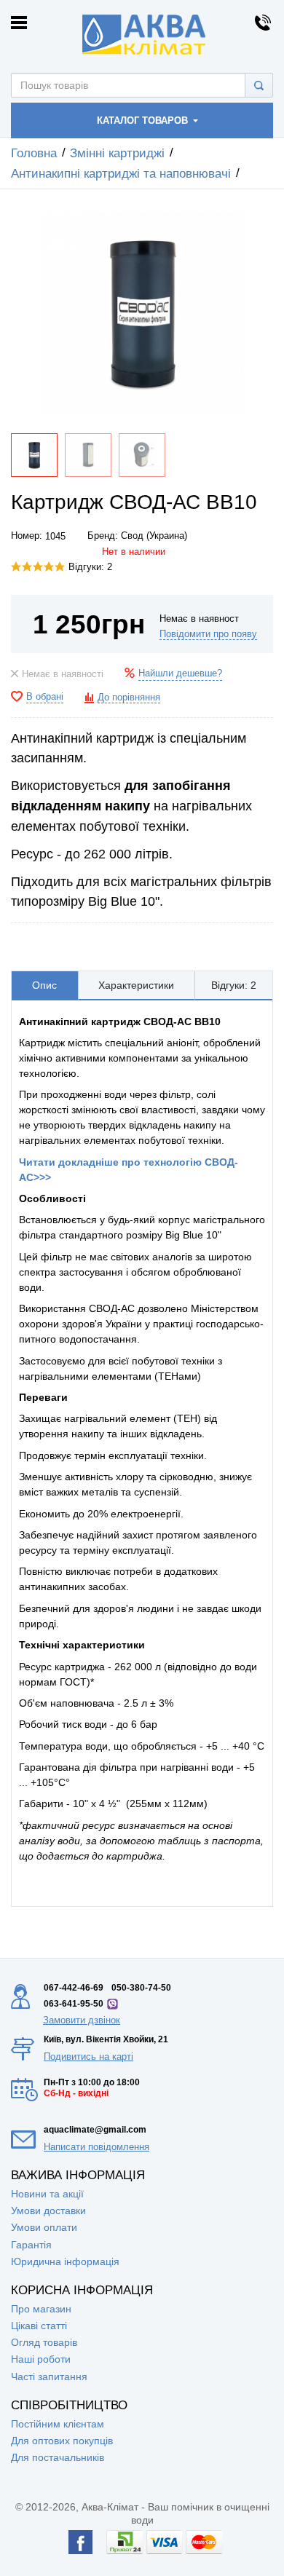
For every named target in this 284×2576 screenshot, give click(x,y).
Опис (44, 985)
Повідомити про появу (208, 634)
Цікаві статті (39, 2326)
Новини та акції (47, 2194)
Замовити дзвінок (82, 2020)
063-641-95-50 (74, 2004)
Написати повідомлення (96, 2147)
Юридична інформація (65, 2261)
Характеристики (136, 985)
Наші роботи (41, 2359)
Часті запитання (49, 2377)
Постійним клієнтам (58, 2424)
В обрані (45, 697)
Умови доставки (48, 2210)
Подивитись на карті (88, 2057)
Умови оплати (44, 2227)
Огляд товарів (44, 2342)
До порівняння (129, 698)
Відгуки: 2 (90, 567)
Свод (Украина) (154, 536)
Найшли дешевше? (180, 673)
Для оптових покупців (62, 2441)
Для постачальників (58, 2457)
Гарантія (31, 2245)
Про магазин (41, 2309)
